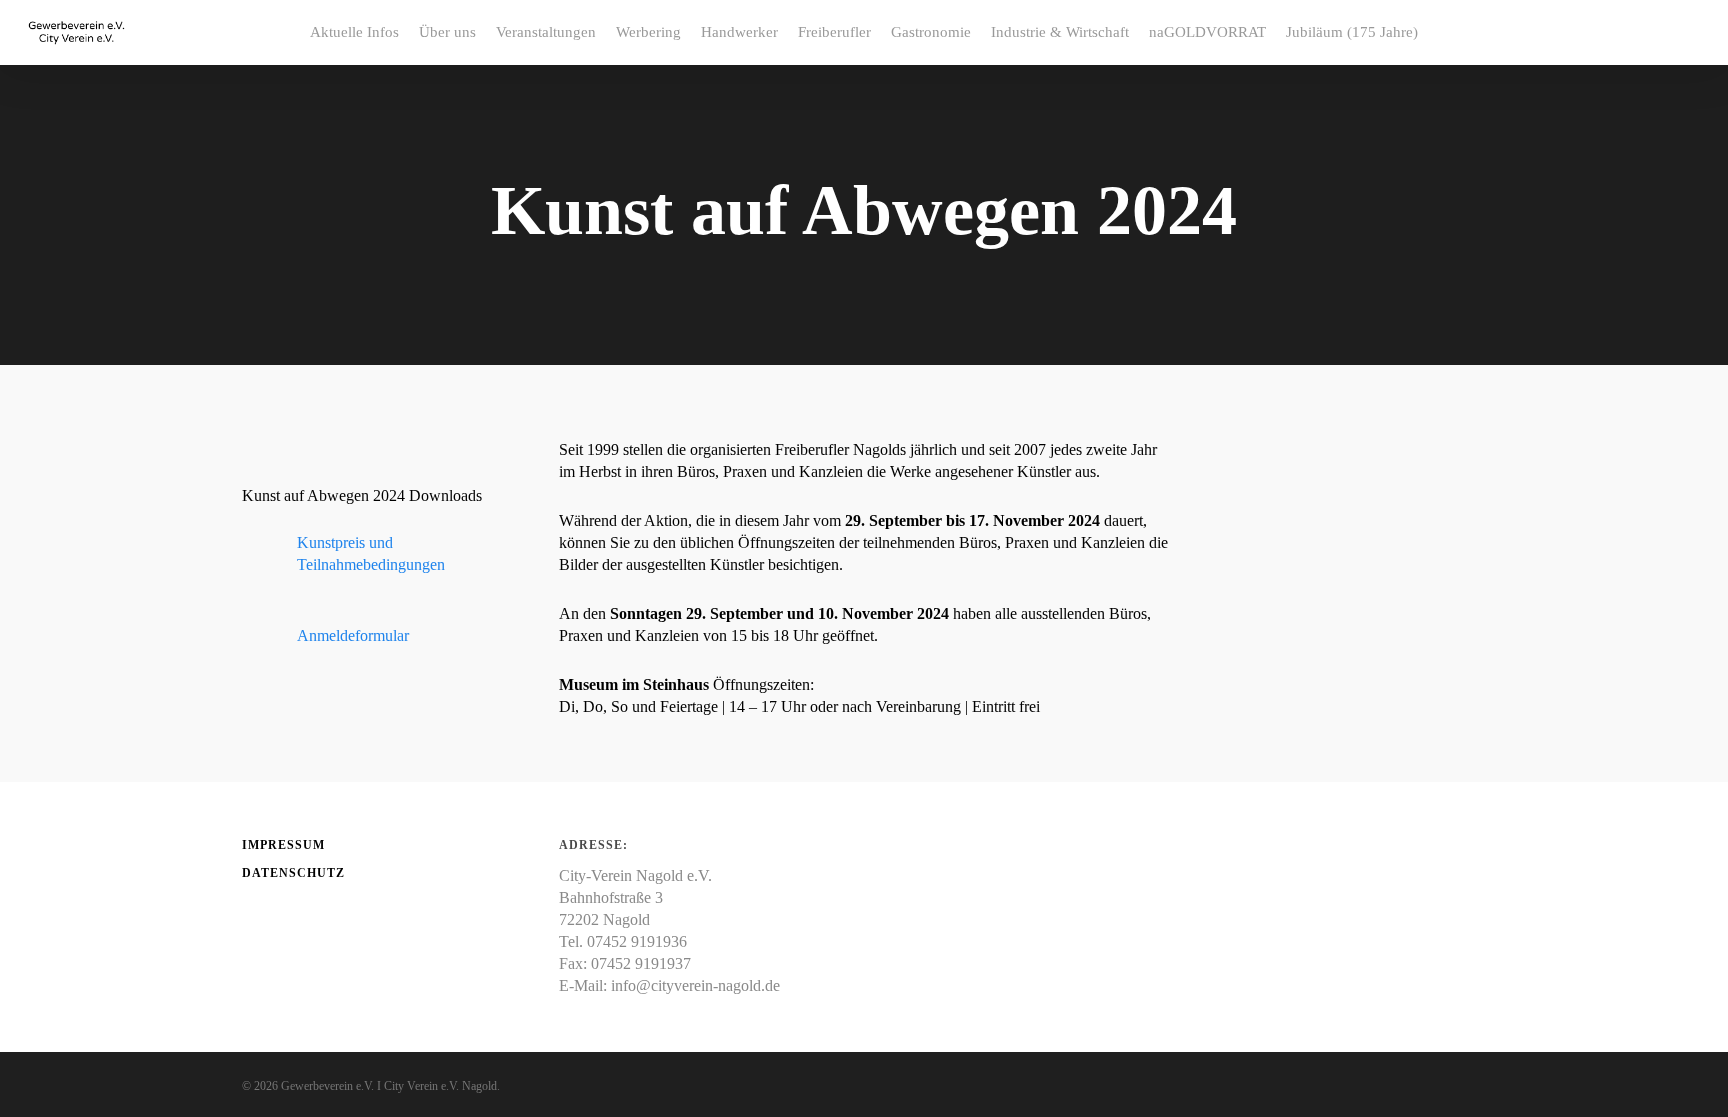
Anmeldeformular (353, 635)
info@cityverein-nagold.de (695, 985)
